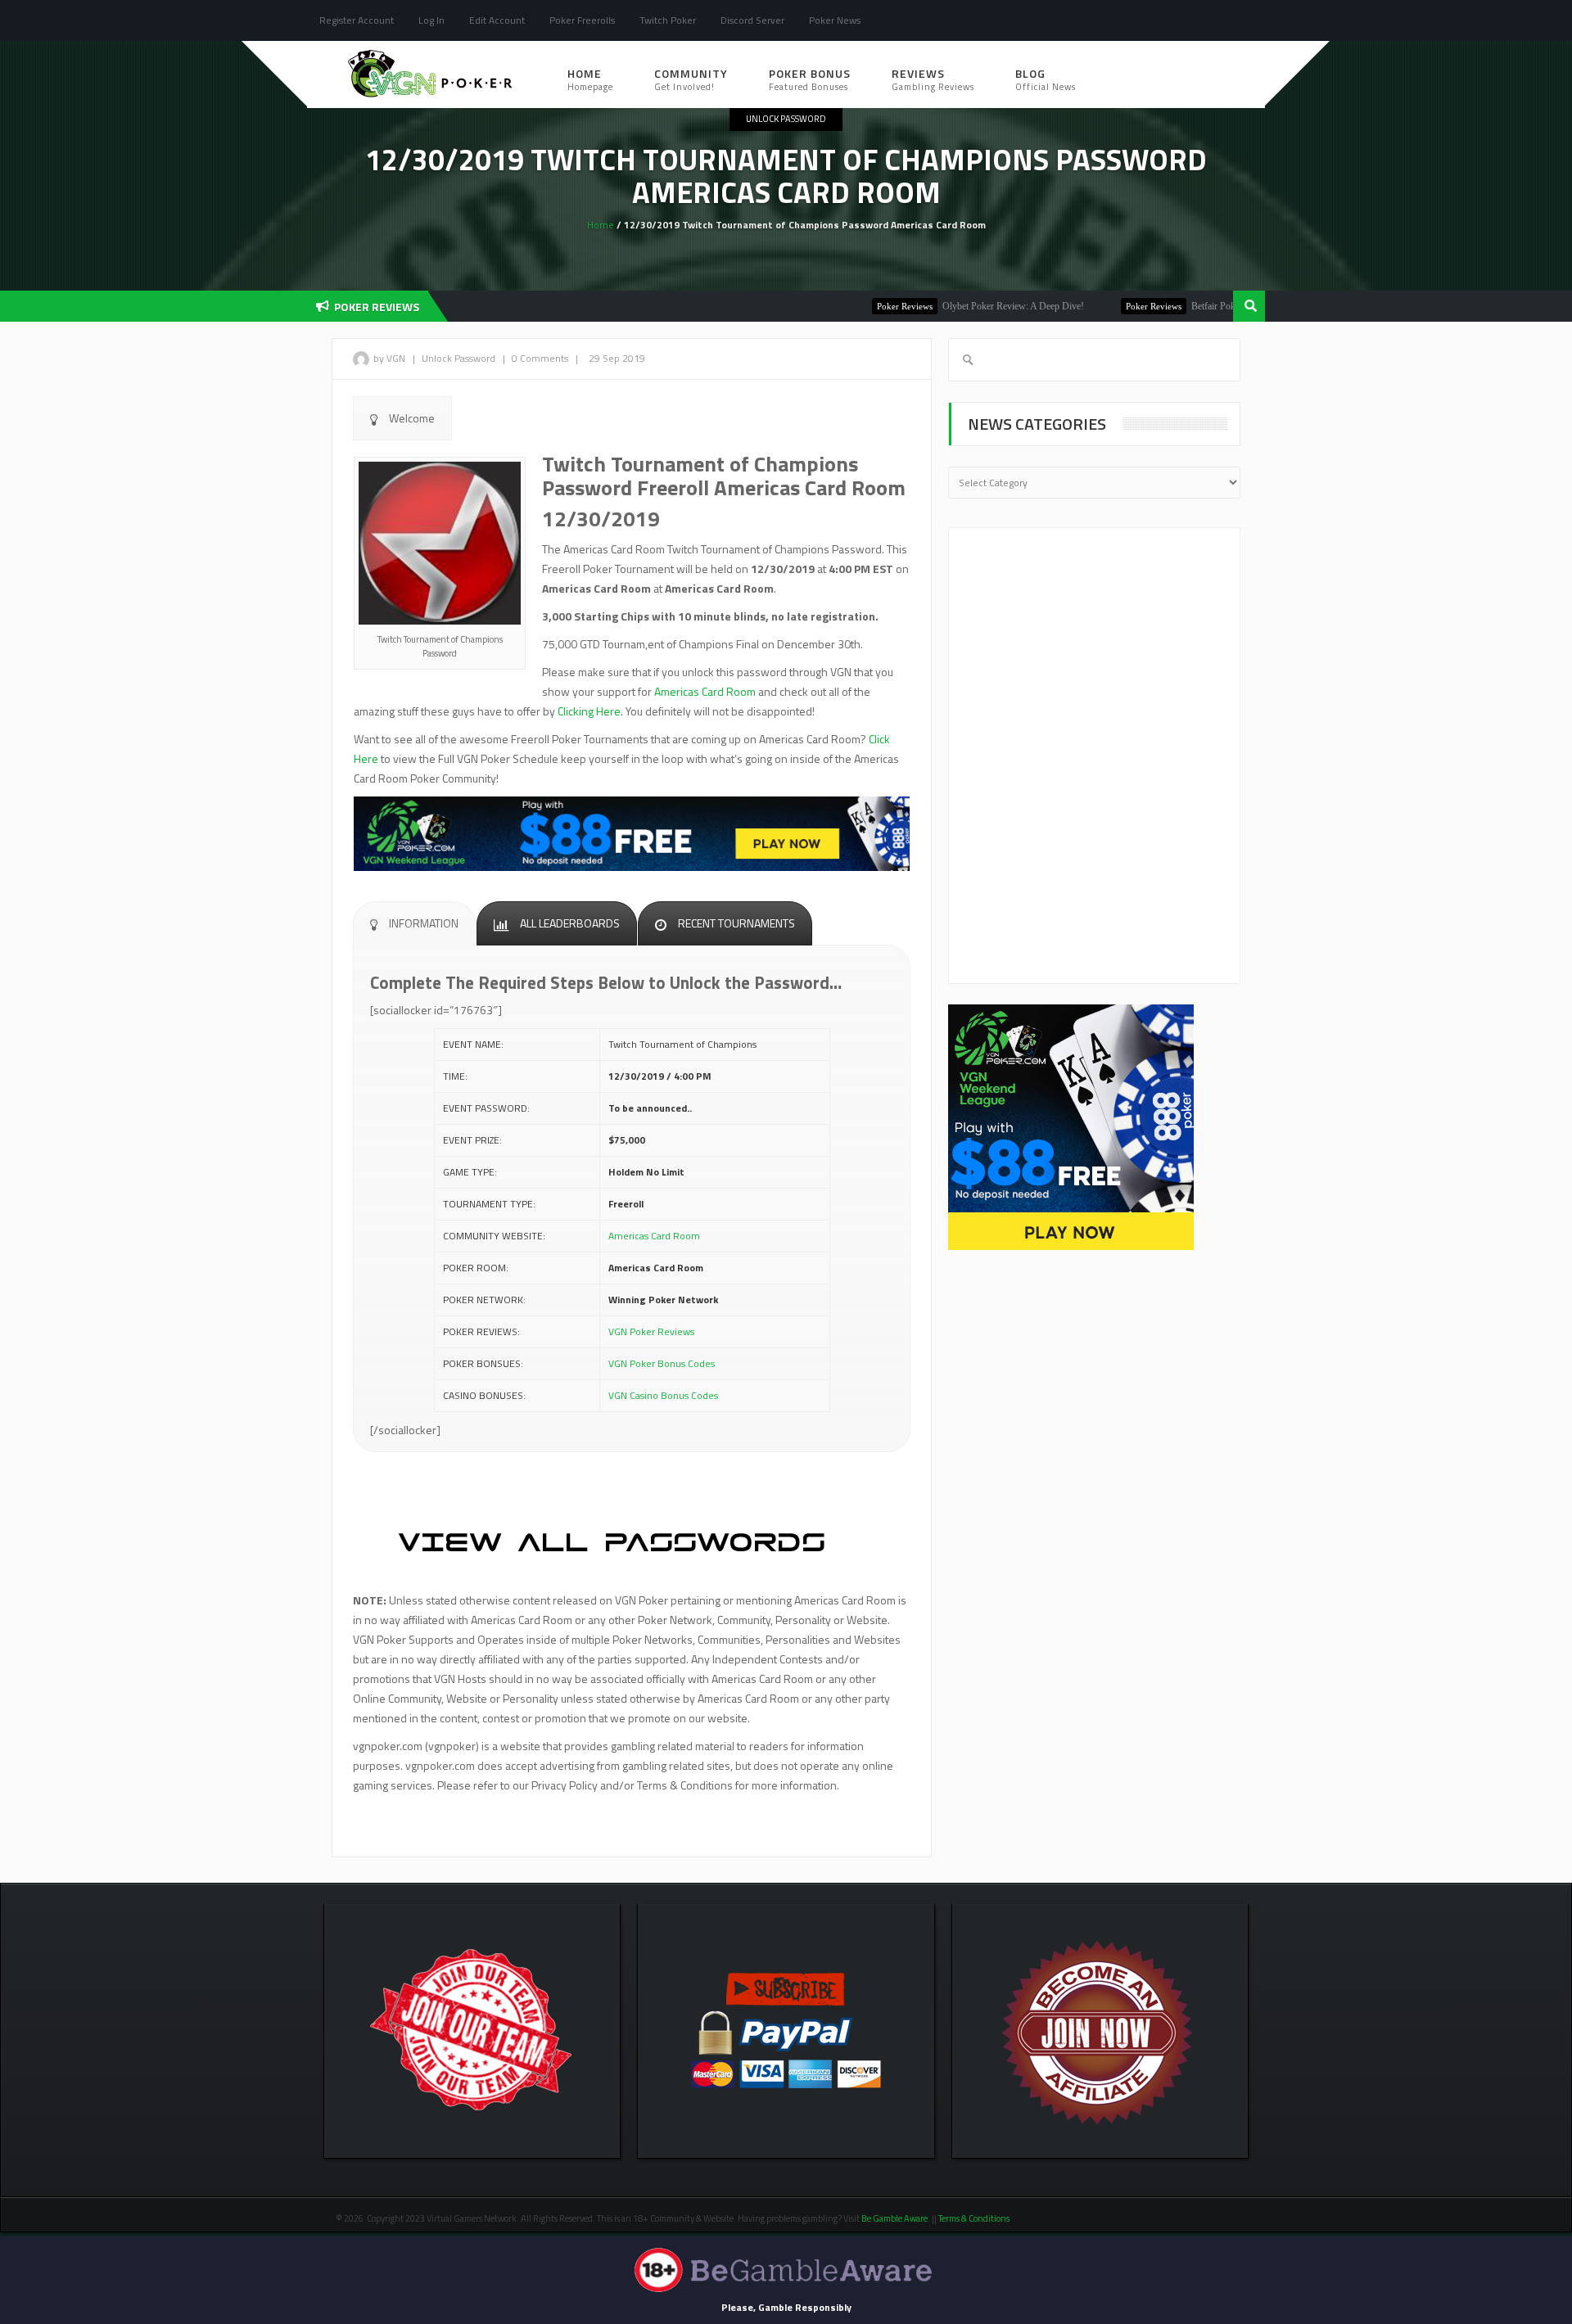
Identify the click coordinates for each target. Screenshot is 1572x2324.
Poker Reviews (856, 306)
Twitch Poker (668, 20)
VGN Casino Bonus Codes (663, 1395)
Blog (1046, 79)
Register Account (357, 20)
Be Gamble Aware (894, 2218)
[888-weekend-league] (1071, 1126)
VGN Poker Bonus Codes (662, 1363)
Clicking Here (589, 711)
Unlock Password (786, 119)
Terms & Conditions (975, 2218)
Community (691, 79)
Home (590, 79)
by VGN (389, 358)
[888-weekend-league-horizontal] (632, 832)
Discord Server (752, 20)
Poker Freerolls (582, 20)
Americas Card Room (705, 691)
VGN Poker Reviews (651, 1331)
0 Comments (540, 358)
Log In (431, 20)
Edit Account (497, 20)
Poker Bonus (810, 79)
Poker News (835, 20)
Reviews (933, 79)
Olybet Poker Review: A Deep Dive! (965, 306)
